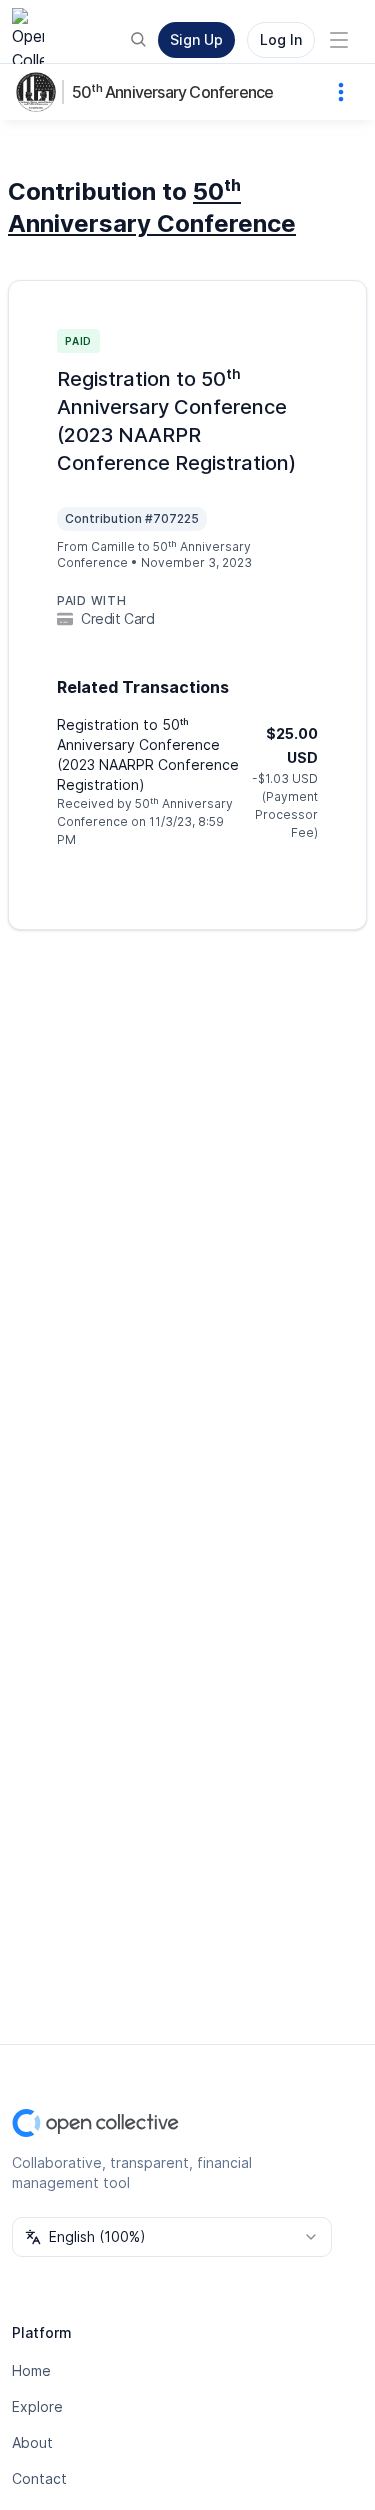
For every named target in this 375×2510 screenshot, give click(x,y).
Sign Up (196, 39)
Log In (281, 39)
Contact (39, 2478)
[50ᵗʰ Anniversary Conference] (40, 92)
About (32, 2442)
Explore (37, 2406)
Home (31, 2370)
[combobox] (172, 2237)
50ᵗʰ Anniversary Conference (172, 92)
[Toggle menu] (339, 40)
